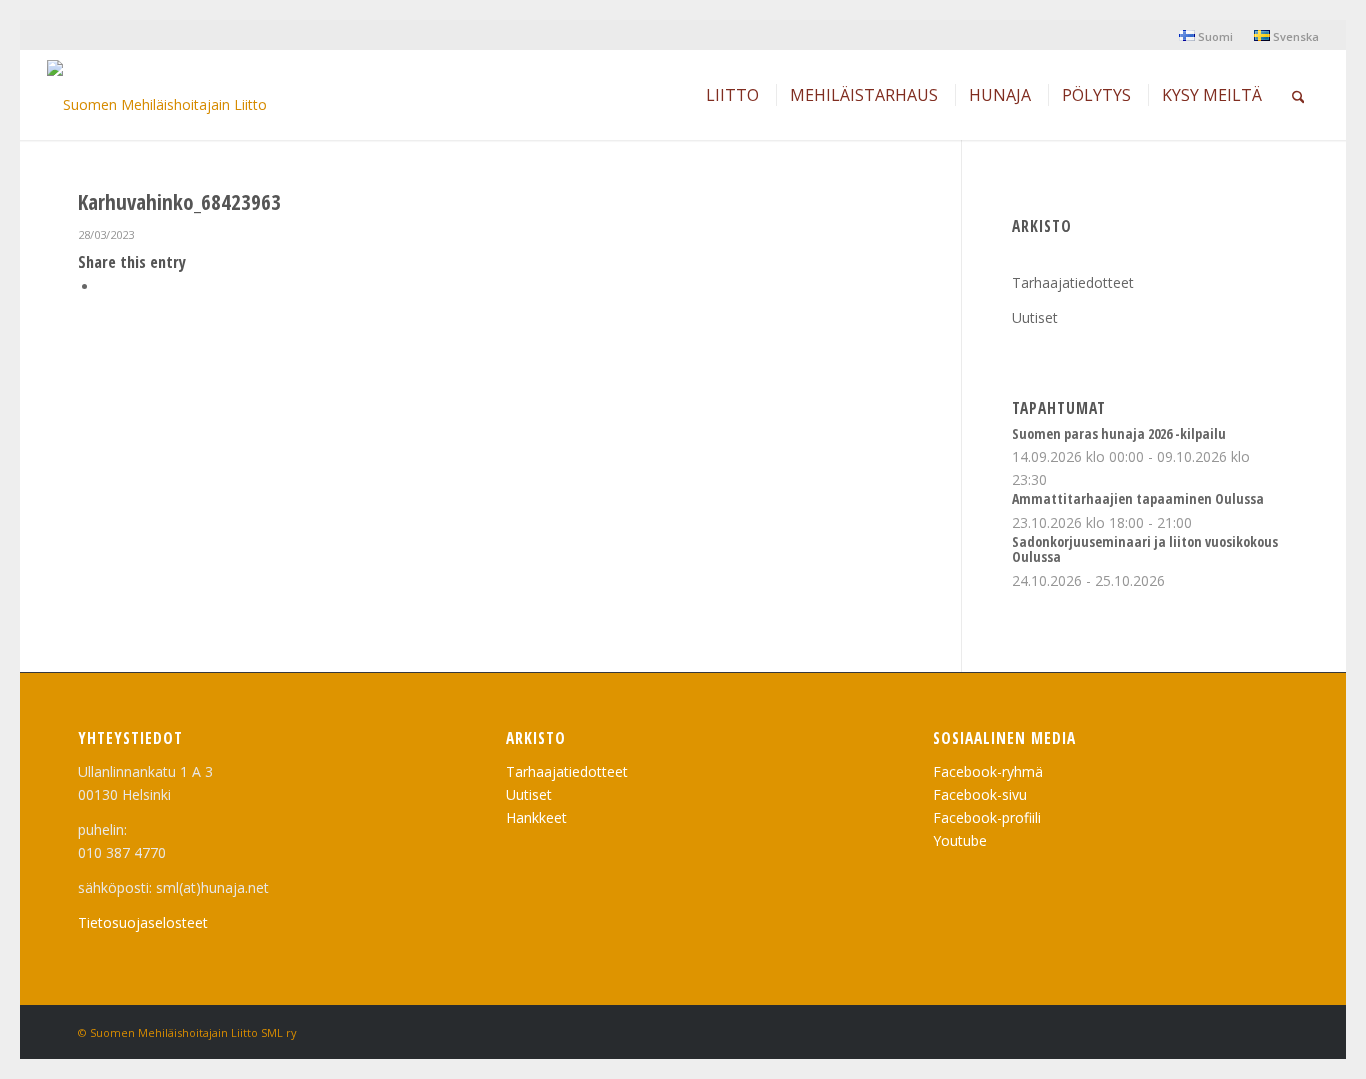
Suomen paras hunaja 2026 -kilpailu (1119, 433)
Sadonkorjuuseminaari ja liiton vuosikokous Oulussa (1145, 549)
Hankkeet (536, 817)
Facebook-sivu (980, 794)
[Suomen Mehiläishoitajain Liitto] (157, 100)
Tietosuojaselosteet (143, 922)
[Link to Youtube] (1243, 1031)
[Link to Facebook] (1273, 1031)
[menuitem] (1206, 36)
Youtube (960, 840)
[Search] (1298, 95)
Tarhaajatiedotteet (1073, 282)
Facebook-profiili (987, 817)
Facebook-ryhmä (988, 771)
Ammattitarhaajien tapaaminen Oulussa (1138, 498)
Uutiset (1035, 317)
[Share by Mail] (104, 286)
